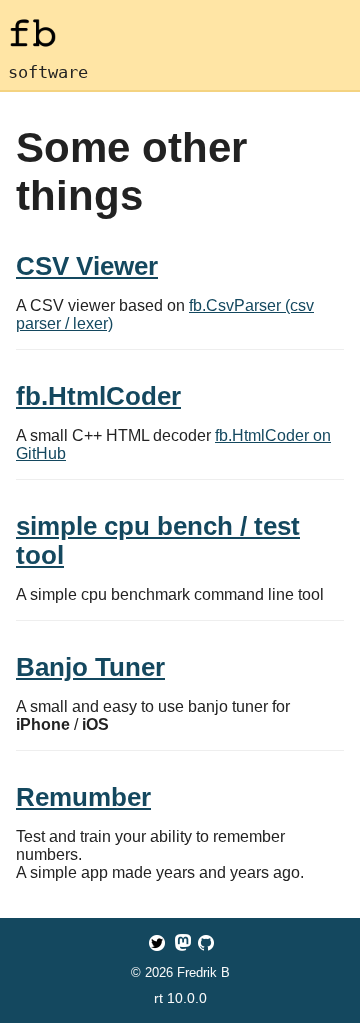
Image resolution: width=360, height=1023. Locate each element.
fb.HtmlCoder (98, 396)
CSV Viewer (87, 266)
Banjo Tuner (90, 667)
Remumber (83, 797)
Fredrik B (203, 972)
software (48, 72)
